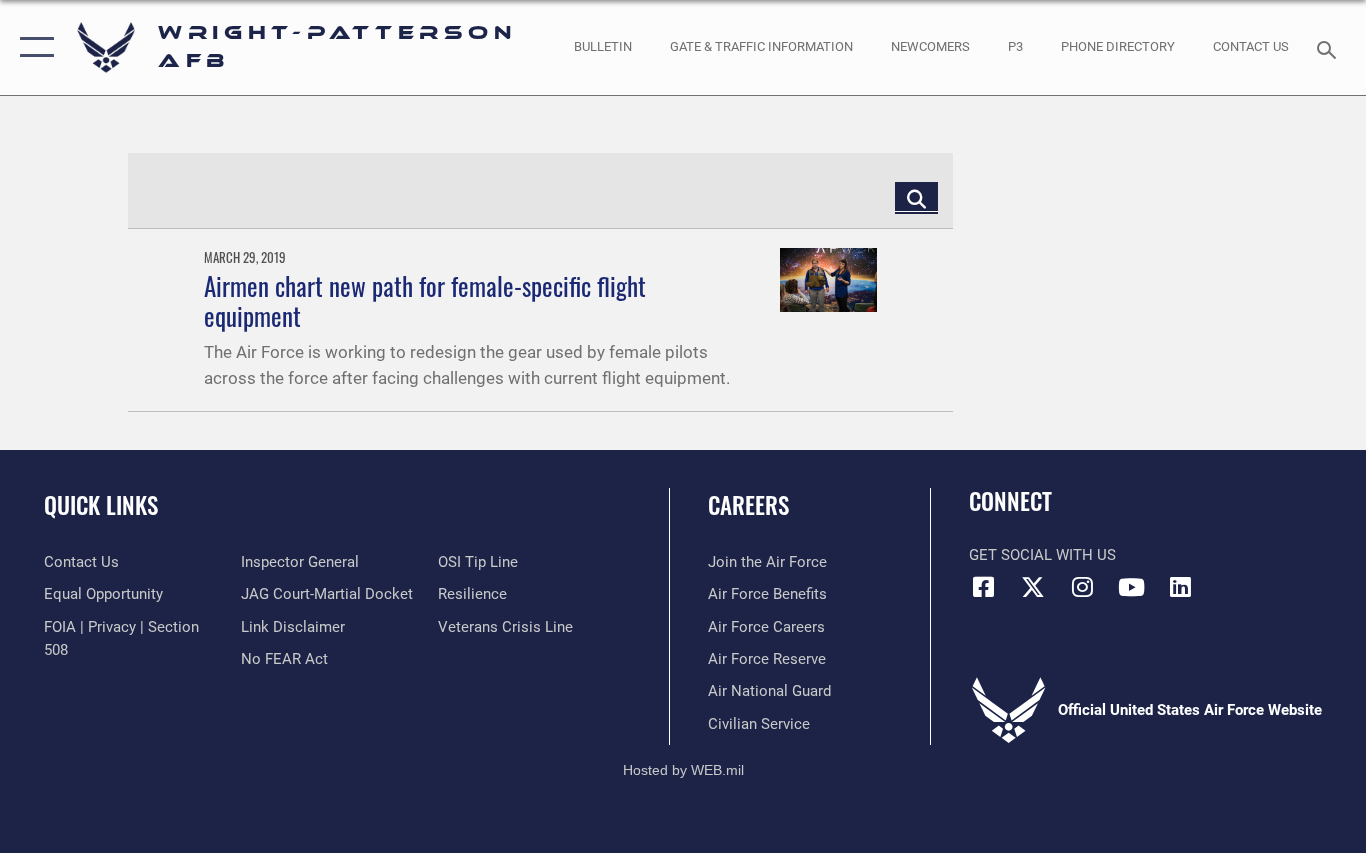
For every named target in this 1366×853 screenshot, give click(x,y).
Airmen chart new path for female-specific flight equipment (425, 300)
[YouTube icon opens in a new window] (1131, 587)
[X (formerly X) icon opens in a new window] (1033, 587)
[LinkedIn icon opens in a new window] (1180, 587)
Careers (748, 505)
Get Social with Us (1042, 555)
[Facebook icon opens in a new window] (984, 587)
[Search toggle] (1330, 48)
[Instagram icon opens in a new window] (1082, 587)
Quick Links (101, 505)
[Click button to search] (916, 197)
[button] (32, 47)
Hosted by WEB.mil (683, 770)
